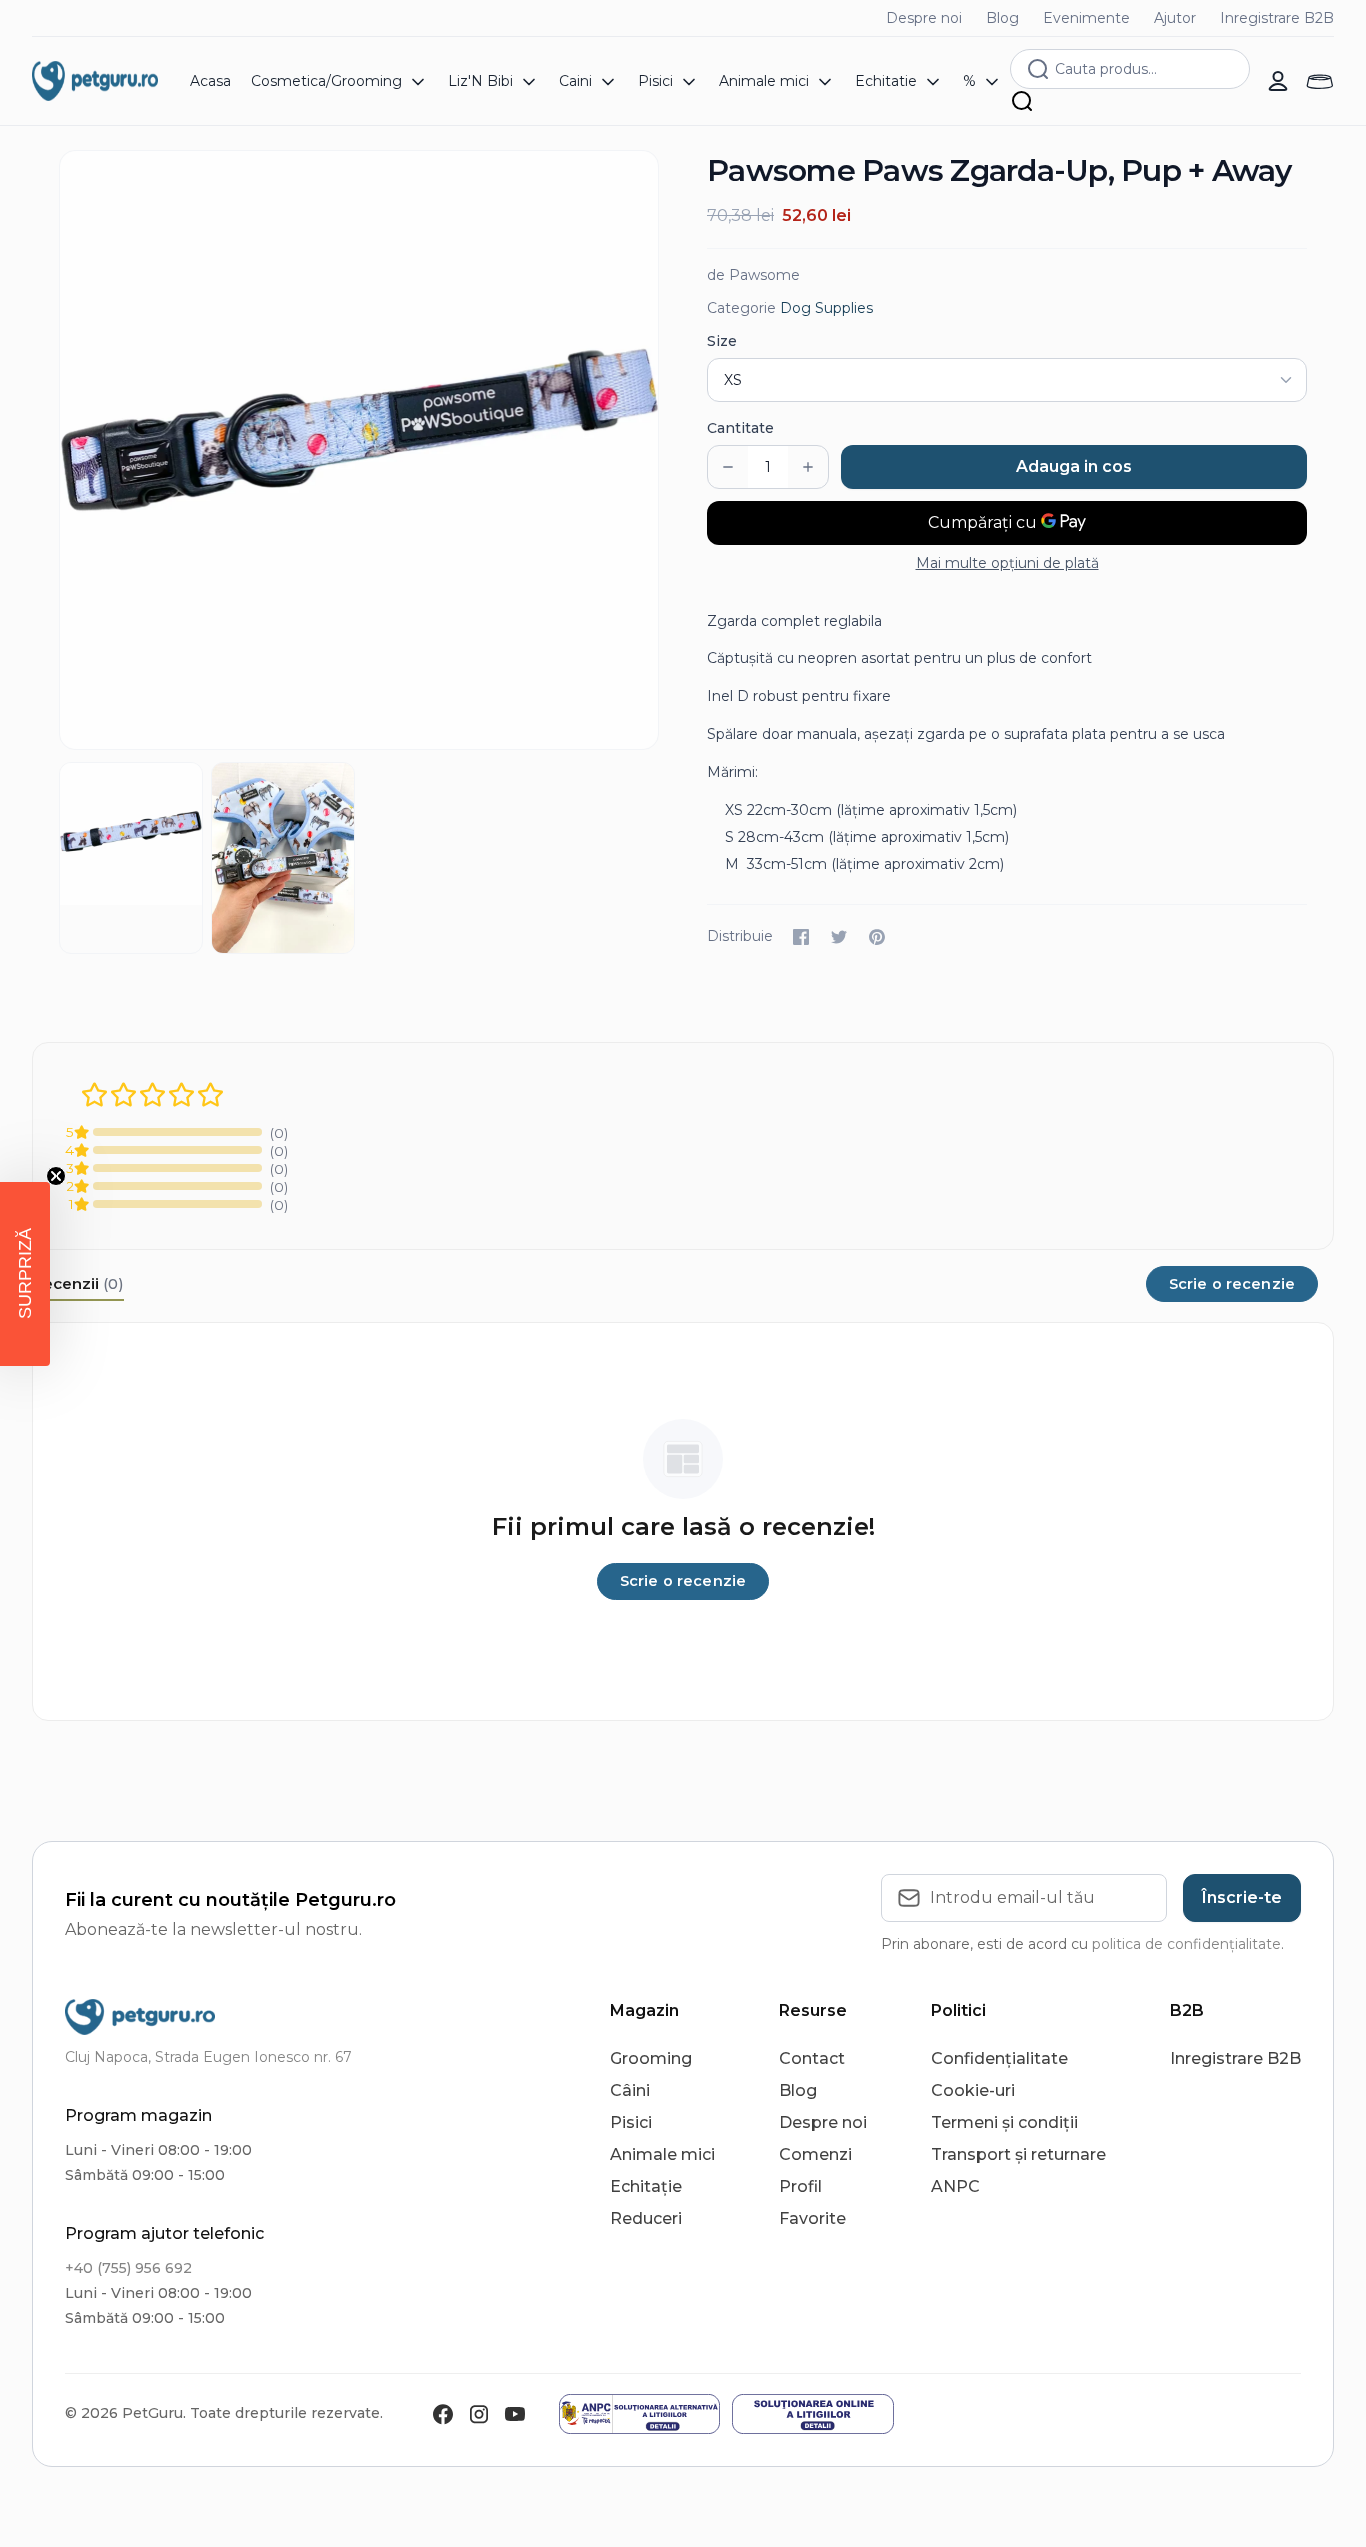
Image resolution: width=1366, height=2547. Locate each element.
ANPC (955, 2186)
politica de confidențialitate (1186, 1944)
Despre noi (924, 18)
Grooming (651, 2058)
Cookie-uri (973, 2090)
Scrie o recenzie (1232, 1284)
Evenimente (1086, 18)
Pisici (631, 2122)
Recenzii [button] (78, 1283)
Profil (800, 2186)
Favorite (812, 2218)
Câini (630, 2090)
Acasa (210, 81)
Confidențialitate (999, 2058)
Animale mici (662, 2154)
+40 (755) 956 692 (128, 2268)
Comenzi (815, 2154)
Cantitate (740, 428)
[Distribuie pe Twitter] (839, 937)
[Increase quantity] (808, 467)
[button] (25, 1274)
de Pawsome (753, 275)
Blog (1002, 18)
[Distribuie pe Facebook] (801, 937)
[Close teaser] (56, 1176)
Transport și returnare (1018, 2154)
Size (722, 341)
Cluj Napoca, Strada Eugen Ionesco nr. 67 (208, 2057)
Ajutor (1175, 18)
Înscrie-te (1242, 1897)
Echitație (646, 2186)
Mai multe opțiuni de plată (1007, 563)
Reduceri (646, 2218)
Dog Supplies (826, 308)
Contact (812, 2058)
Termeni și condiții (1004, 2122)
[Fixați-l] (877, 937)
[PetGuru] (95, 81)
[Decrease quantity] (728, 467)
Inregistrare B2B (1277, 18)
